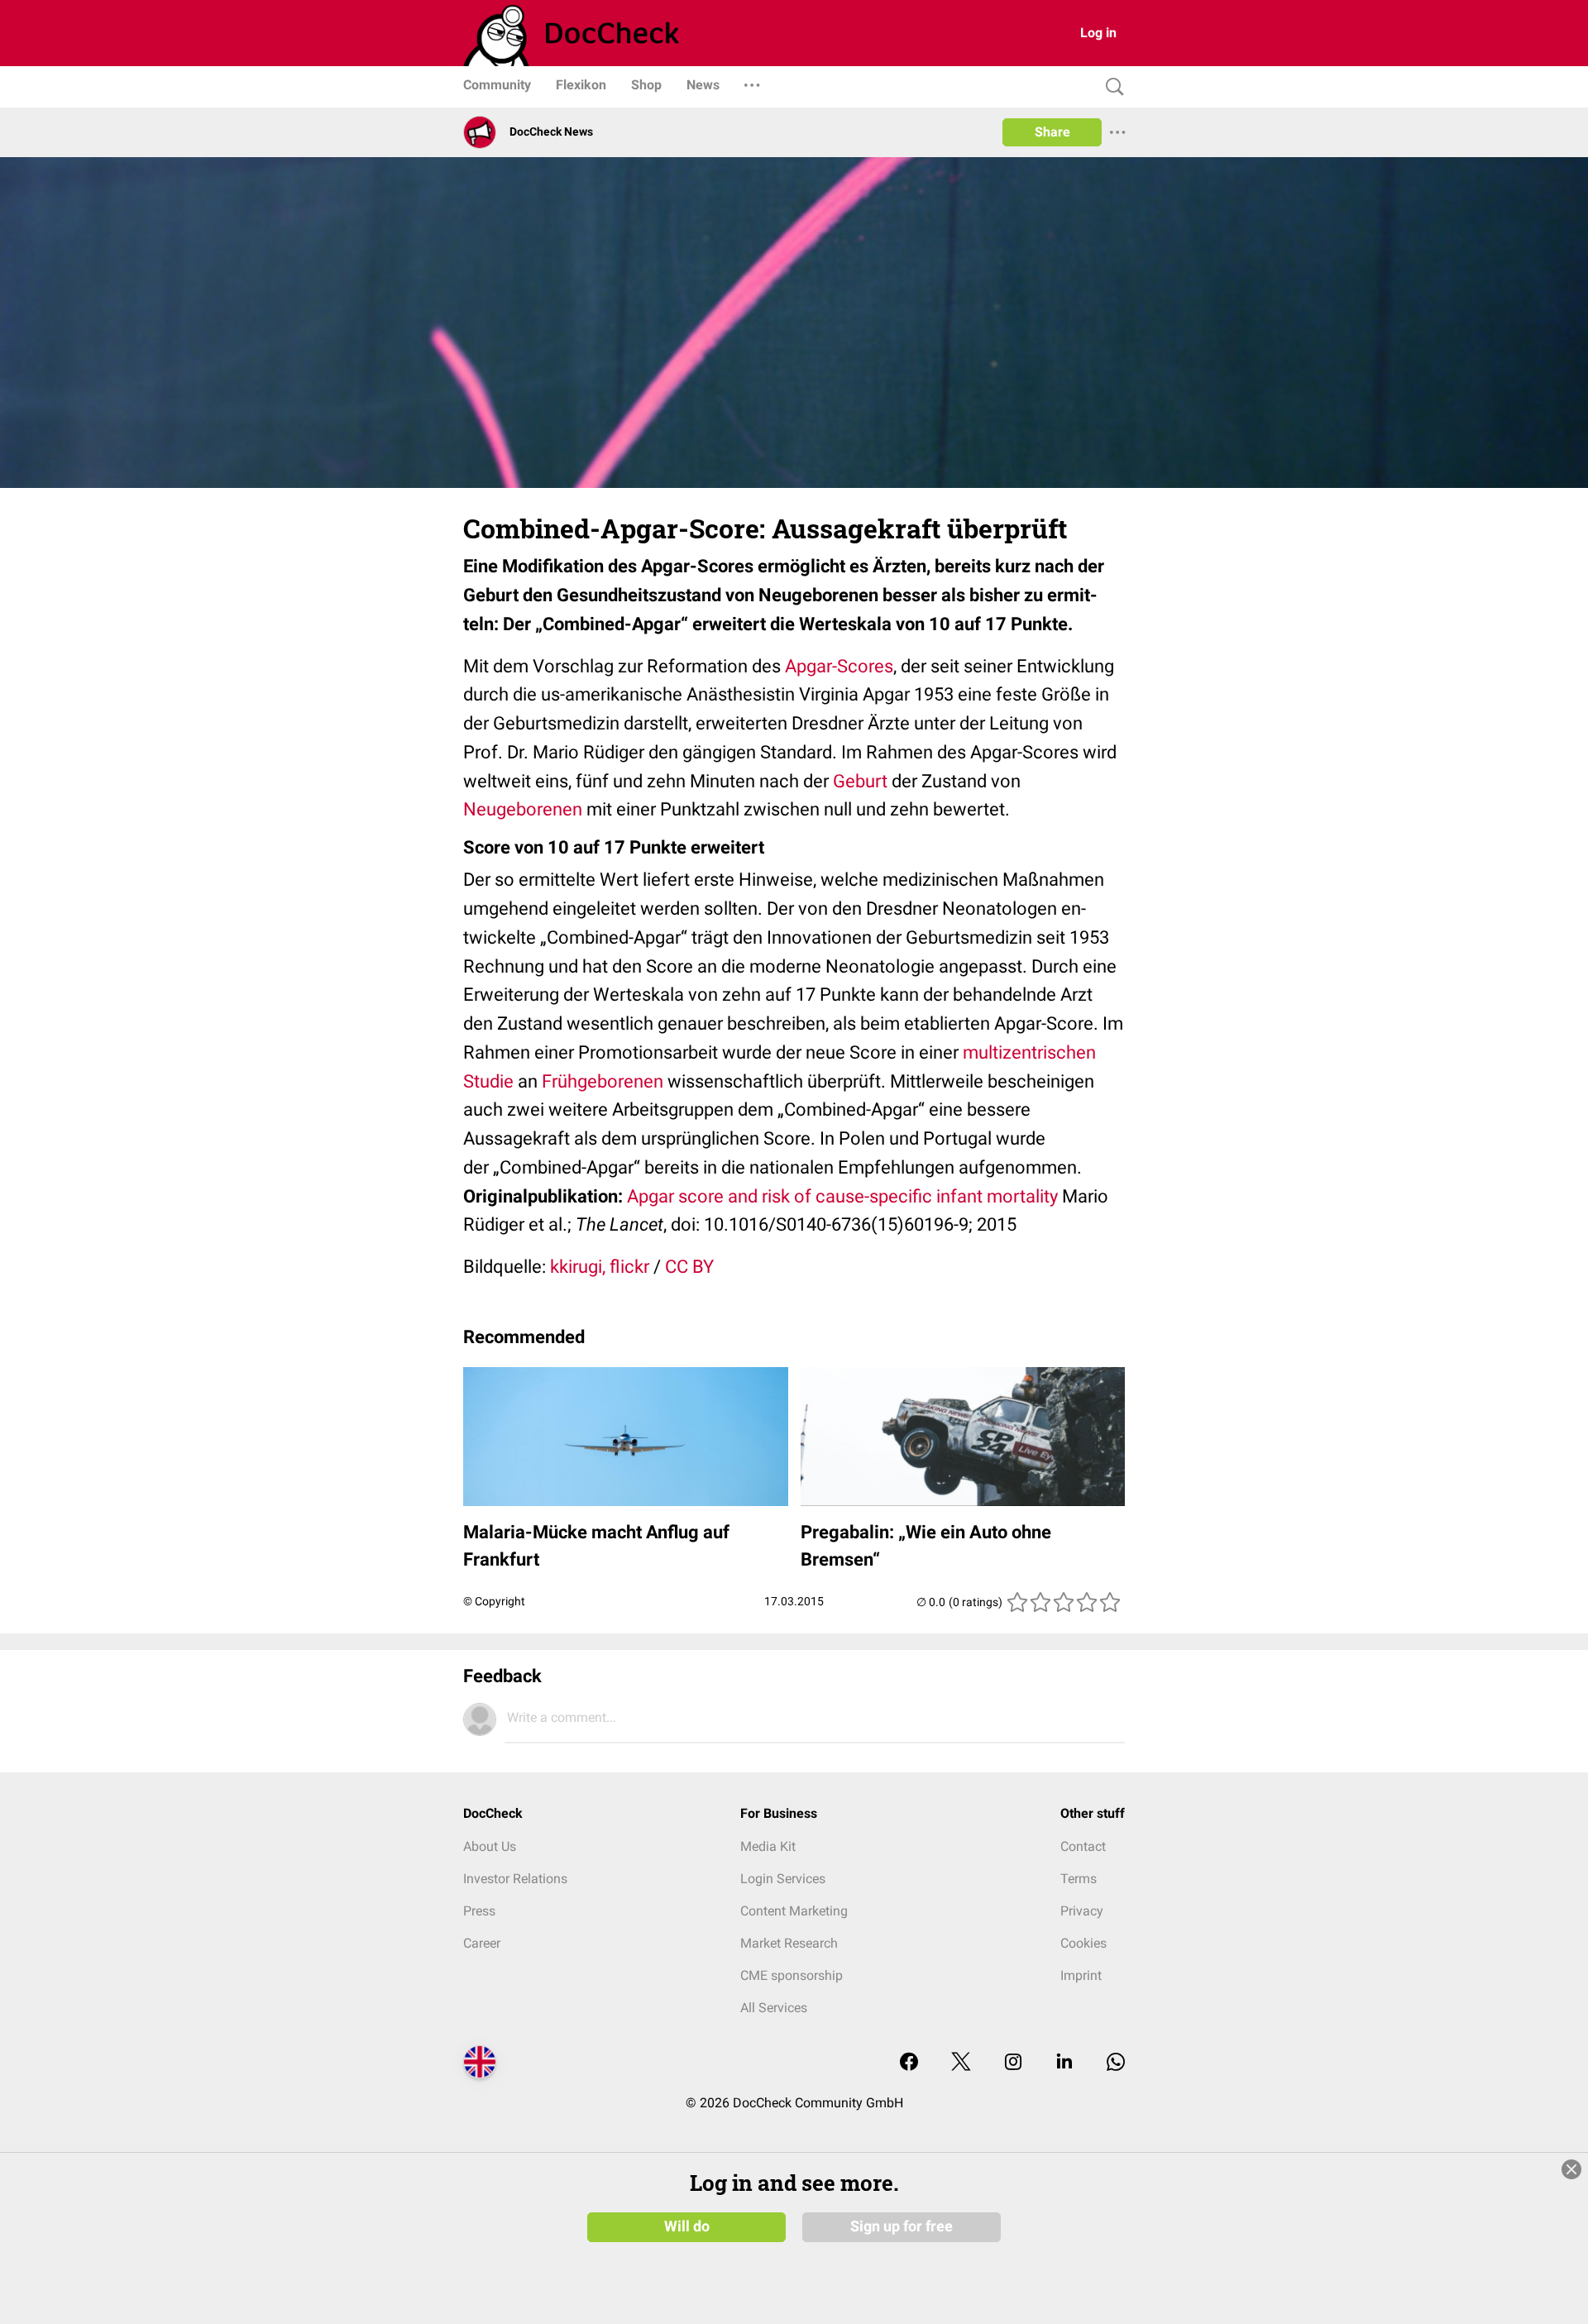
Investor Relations (515, 1879)
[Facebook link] (909, 2063)
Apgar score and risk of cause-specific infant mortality (842, 1196)
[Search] (1111, 87)
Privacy (1082, 1911)
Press (479, 1911)
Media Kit (768, 1846)
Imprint (1081, 1975)
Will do (687, 2226)
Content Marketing (794, 1911)
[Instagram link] (1013, 2063)
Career (482, 1943)
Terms (1079, 1879)
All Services (774, 2008)
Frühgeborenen (603, 1081)
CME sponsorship (792, 1975)
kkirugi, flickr (600, 1267)
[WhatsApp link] (1116, 2063)
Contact (1083, 1846)
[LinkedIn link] (1064, 2063)
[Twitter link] (961, 2063)
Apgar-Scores (839, 666)
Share (1052, 132)
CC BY (689, 1267)
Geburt (860, 781)
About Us (490, 1846)
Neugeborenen (523, 809)
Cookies (1083, 1943)
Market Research (789, 1943)
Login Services (783, 1879)
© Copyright (494, 1601)
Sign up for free (902, 2226)
